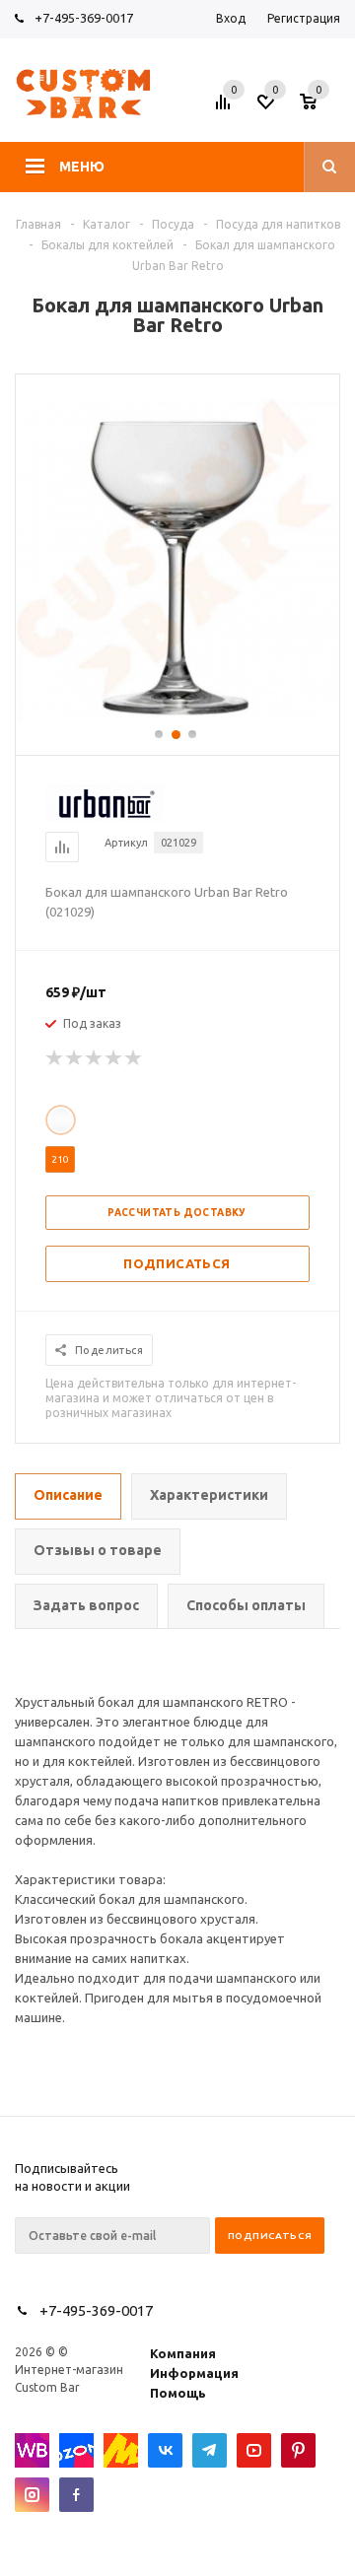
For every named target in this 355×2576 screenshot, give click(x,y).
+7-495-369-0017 (84, 18)
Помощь (178, 2393)
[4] (114, 1058)
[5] (134, 1058)
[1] (55, 1058)
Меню (82, 167)
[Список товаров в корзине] (322, 107)
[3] (95, 1058)
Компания (183, 2353)
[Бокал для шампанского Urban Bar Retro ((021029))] (177, 717)
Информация (194, 2373)
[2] (75, 1058)
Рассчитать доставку (177, 1213)
